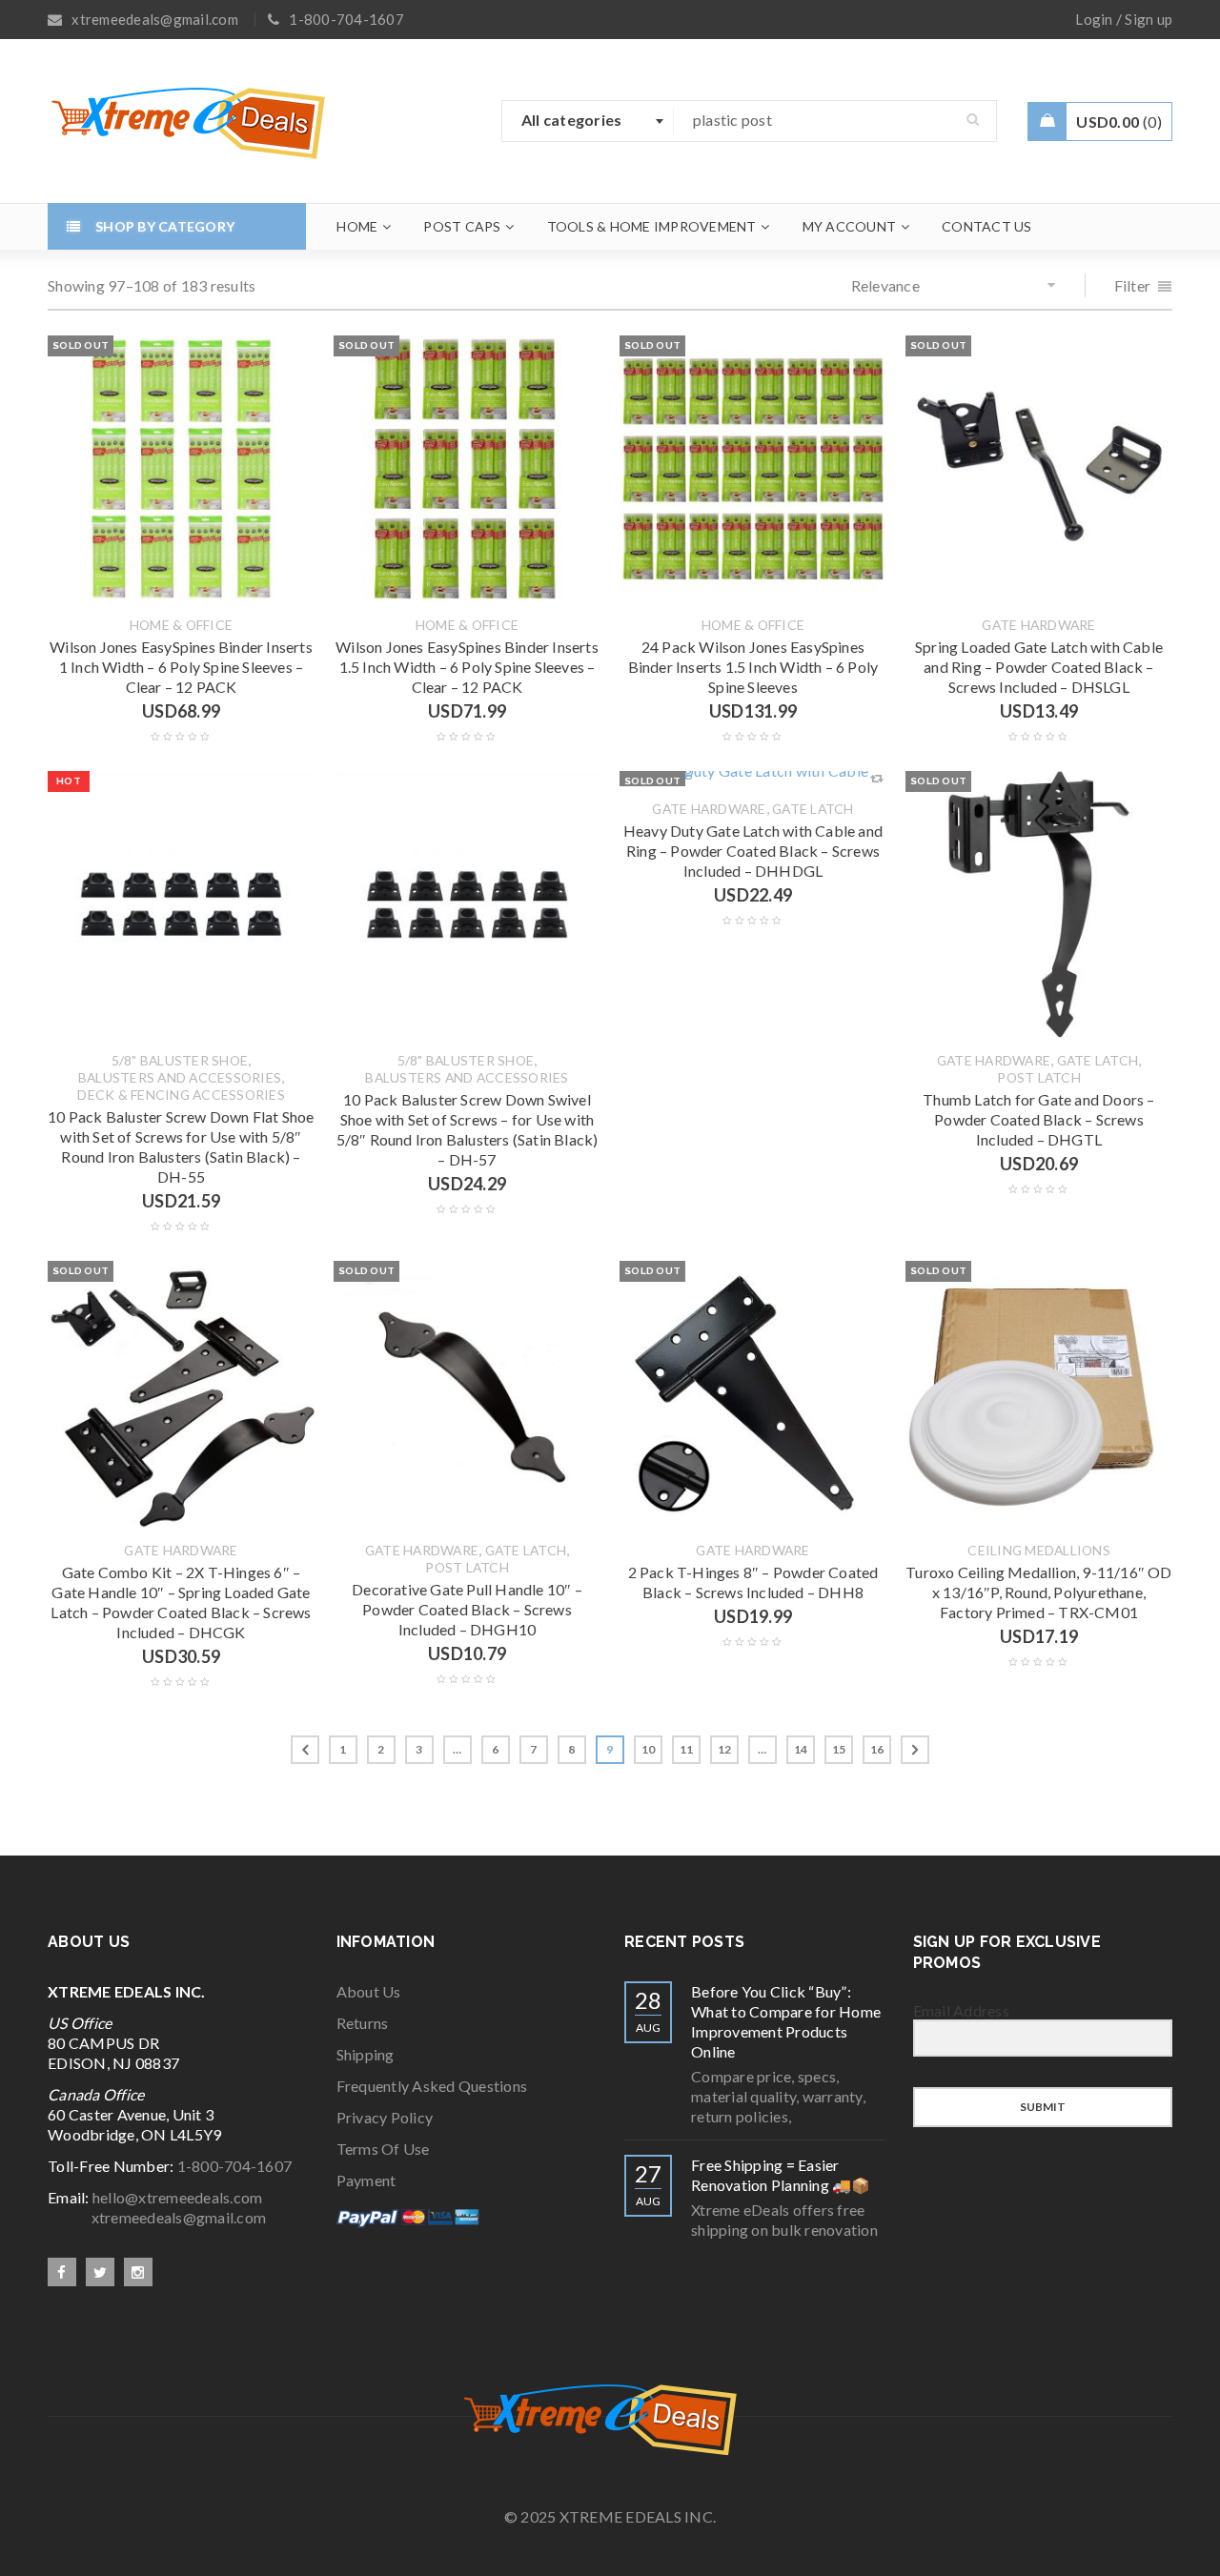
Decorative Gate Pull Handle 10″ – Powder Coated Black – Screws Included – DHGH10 (467, 1609)
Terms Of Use (383, 2149)
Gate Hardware (1038, 625)
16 (877, 1749)
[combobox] (588, 121)
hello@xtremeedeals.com (178, 2197)
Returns (363, 2023)
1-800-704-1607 (235, 2166)
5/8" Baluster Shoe (180, 1061)
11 (687, 1749)
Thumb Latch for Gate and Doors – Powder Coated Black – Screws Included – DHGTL (1038, 1119)
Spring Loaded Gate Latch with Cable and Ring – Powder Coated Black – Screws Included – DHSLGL (1039, 667)
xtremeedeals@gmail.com (157, 2217)
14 (801, 1749)
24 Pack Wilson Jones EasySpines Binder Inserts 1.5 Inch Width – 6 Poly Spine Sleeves (753, 667)
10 (649, 1749)
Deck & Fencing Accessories (181, 1095)
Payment (366, 2180)
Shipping (366, 2054)
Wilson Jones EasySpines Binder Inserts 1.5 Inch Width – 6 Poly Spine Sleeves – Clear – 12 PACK (467, 667)
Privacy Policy (385, 2117)
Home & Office (181, 625)
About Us (369, 1991)
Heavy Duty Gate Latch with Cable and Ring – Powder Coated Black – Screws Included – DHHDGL (753, 851)
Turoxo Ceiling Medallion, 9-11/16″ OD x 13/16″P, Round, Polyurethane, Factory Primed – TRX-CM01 (1038, 1592)
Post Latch (1039, 1078)
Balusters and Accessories (180, 1078)
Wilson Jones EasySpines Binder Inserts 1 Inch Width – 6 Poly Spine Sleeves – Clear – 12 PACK (181, 667)
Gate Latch (813, 809)
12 (725, 1749)
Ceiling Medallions (1039, 1551)
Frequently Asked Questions (432, 2086)
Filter (1133, 285)
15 (839, 1749)
